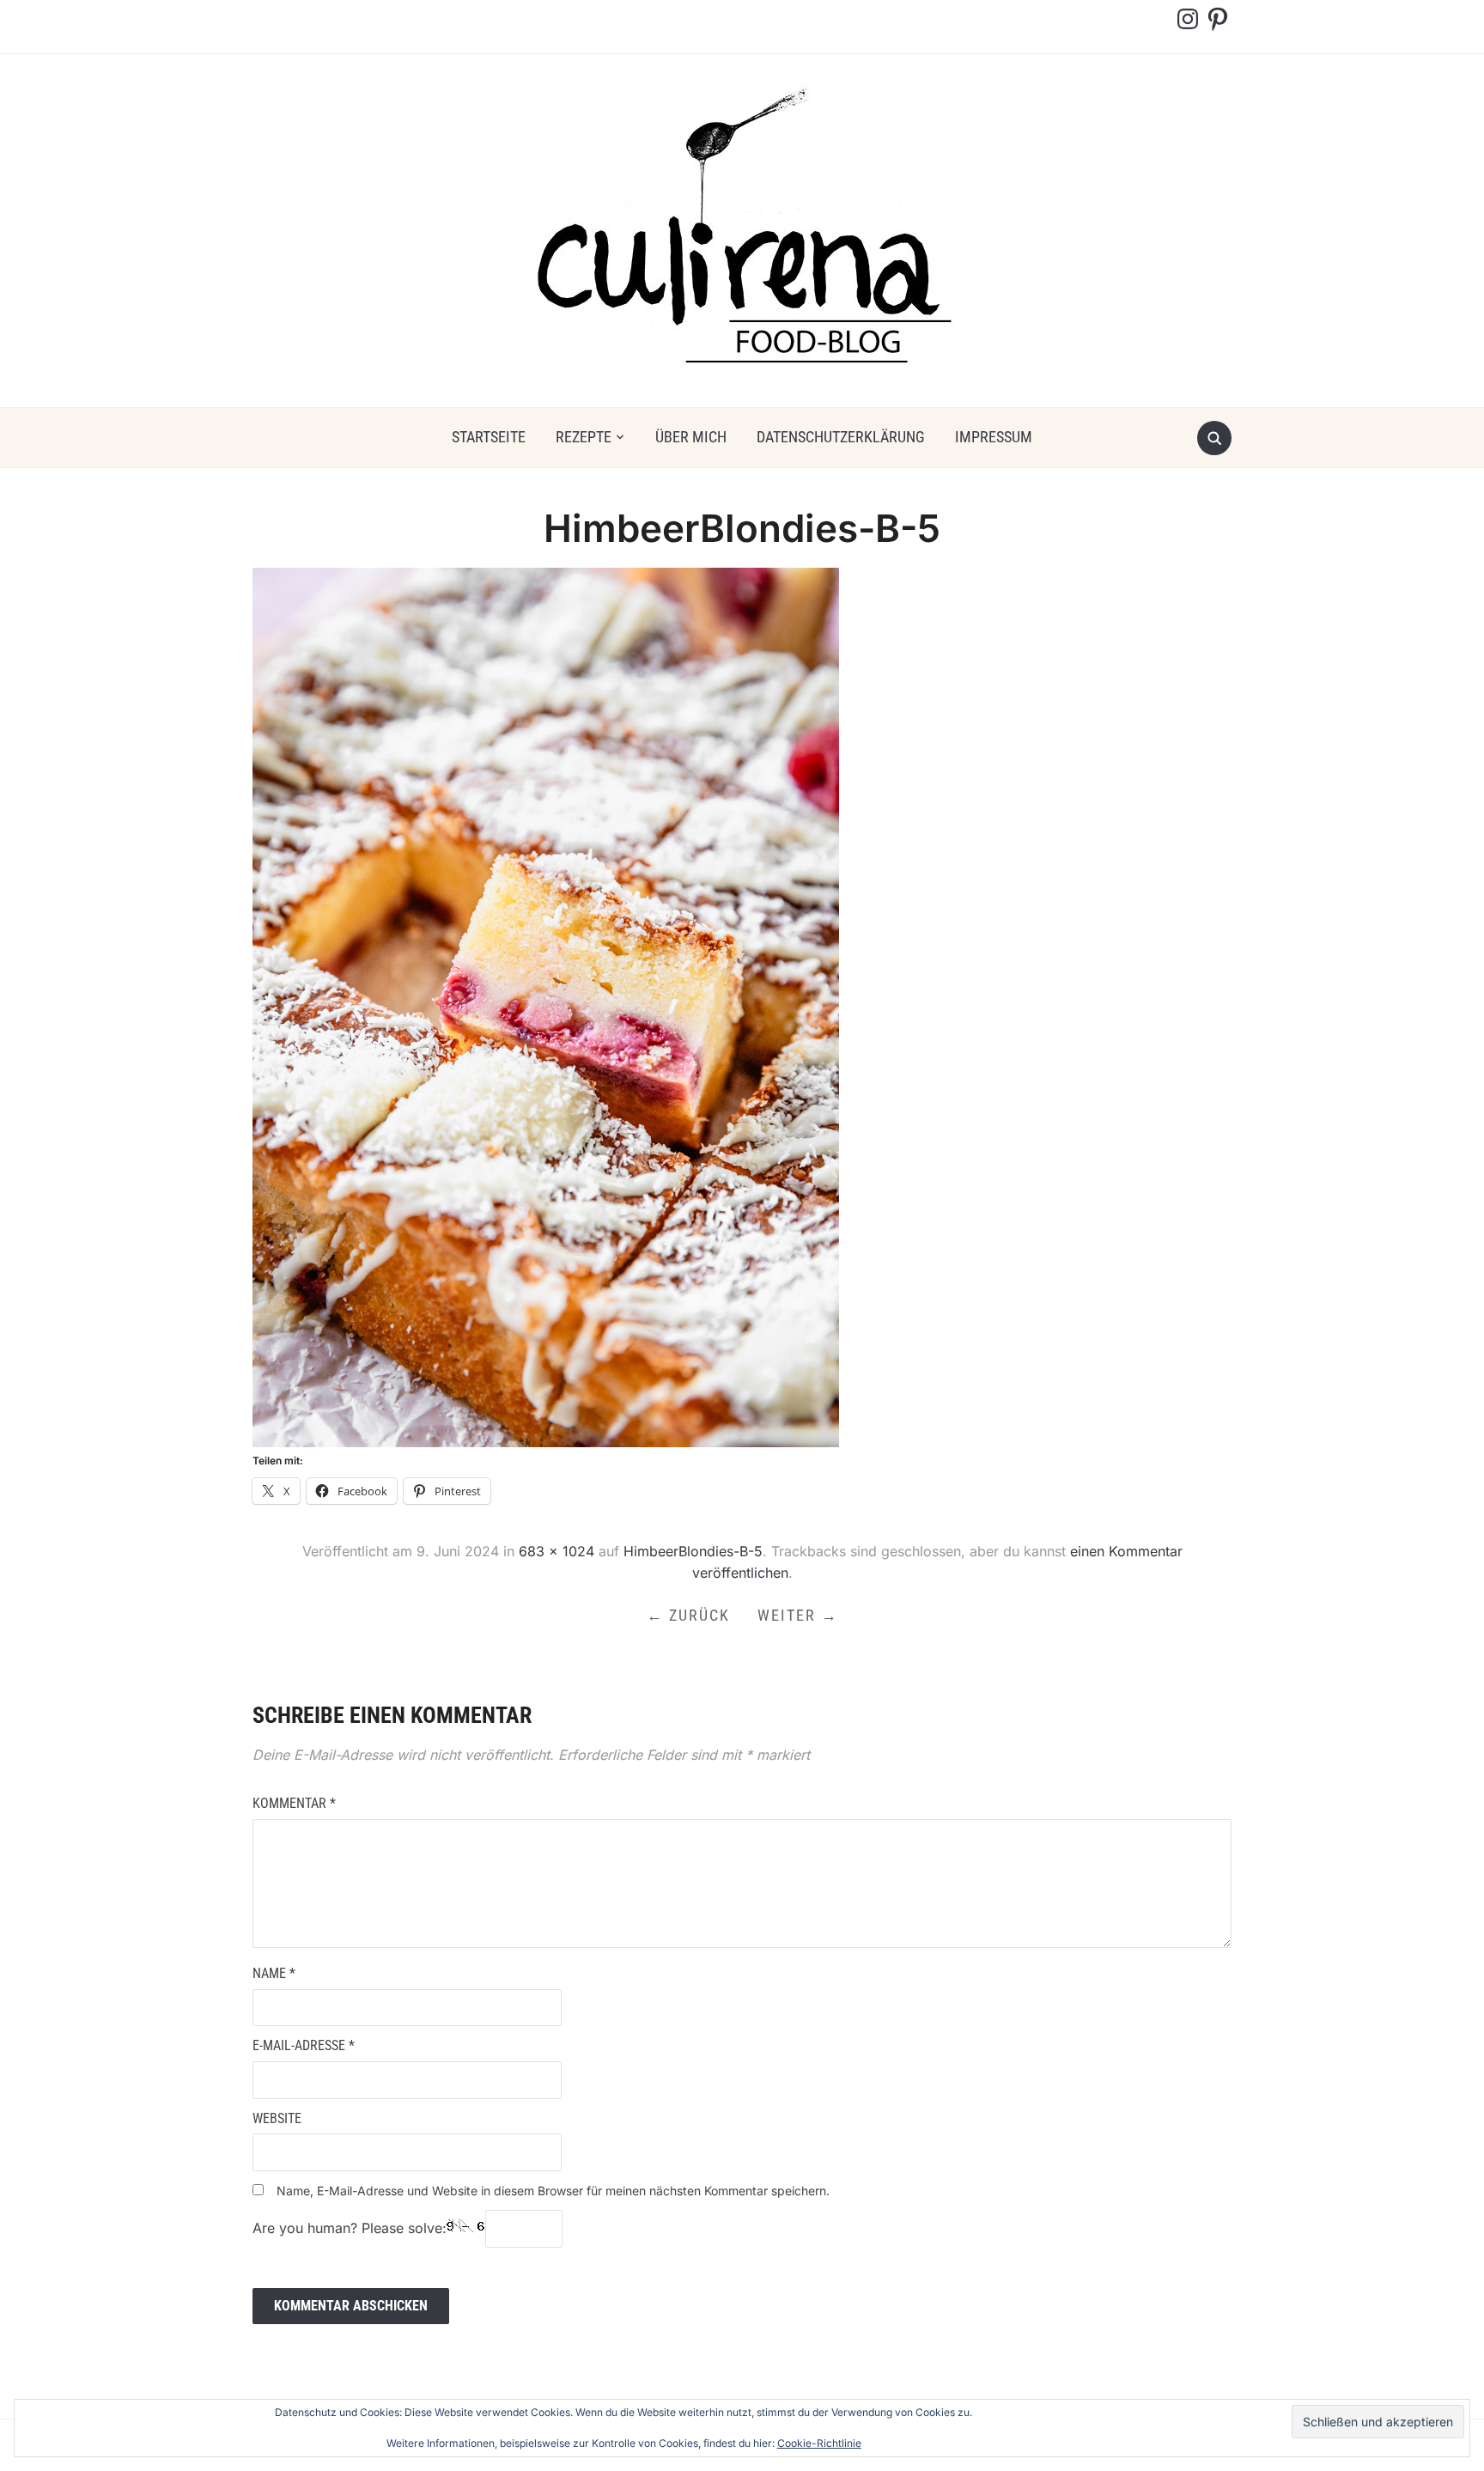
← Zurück (688, 1615)
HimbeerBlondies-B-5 (693, 1551)
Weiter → (798, 1615)
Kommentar (294, 1803)
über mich (691, 437)
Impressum (994, 437)
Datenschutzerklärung (841, 437)
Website (277, 2118)
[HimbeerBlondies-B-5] (546, 1007)
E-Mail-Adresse (304, 2045)
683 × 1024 (556, 1551)
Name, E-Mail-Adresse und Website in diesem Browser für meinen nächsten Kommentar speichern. (553, 2191)
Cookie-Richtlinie (819, 2443)
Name (274, 1973)
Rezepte (584, 437)
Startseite (489, 437)
